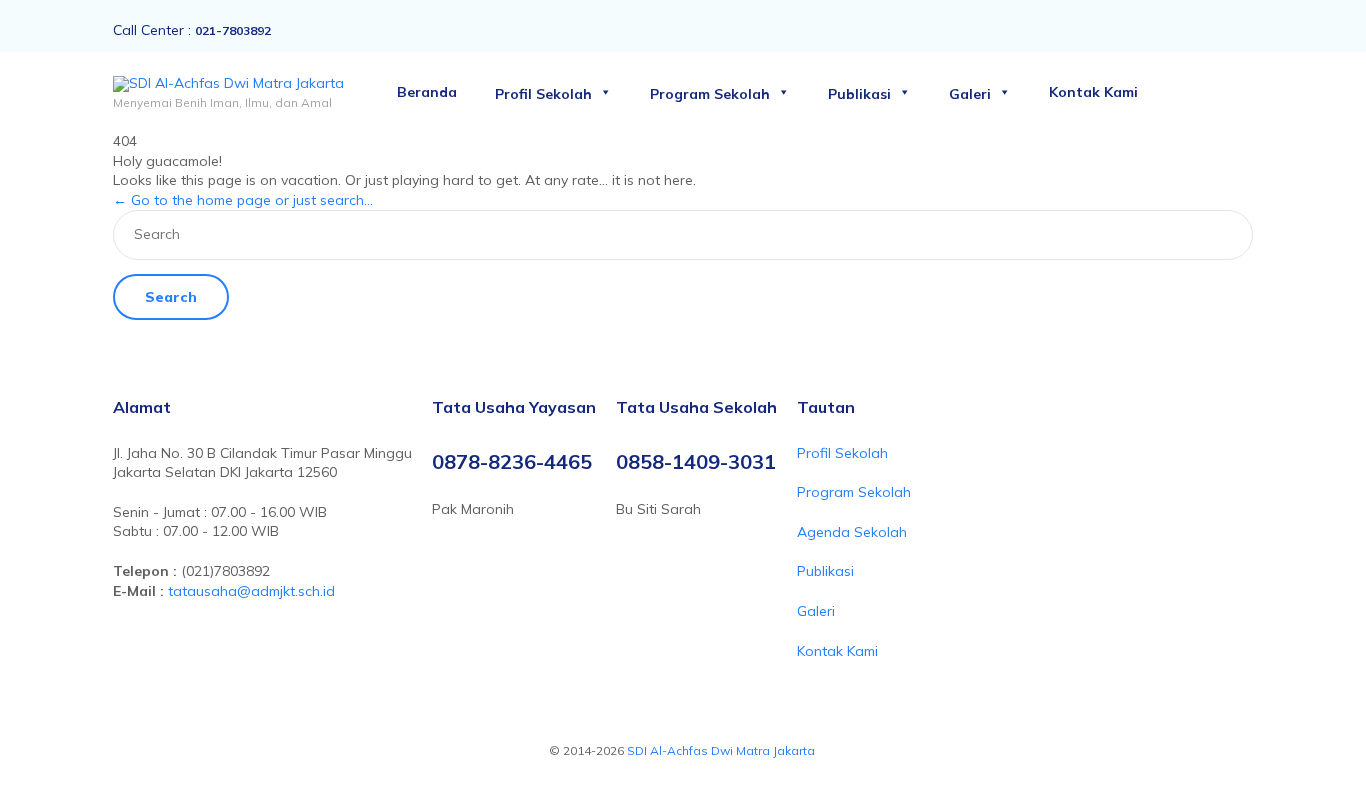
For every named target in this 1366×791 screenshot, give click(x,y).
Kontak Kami (1093, 92)
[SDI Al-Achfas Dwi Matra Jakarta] (228, 84)
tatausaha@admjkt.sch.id (251, 591)
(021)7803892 (225, 571)
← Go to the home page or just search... (243, 200)
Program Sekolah (710, 94)
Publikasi (859, 94)
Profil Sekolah (543, 94)
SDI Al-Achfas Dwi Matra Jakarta (722, 750)
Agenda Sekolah (852, 532)
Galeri (970, 94)
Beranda (427, 92)
